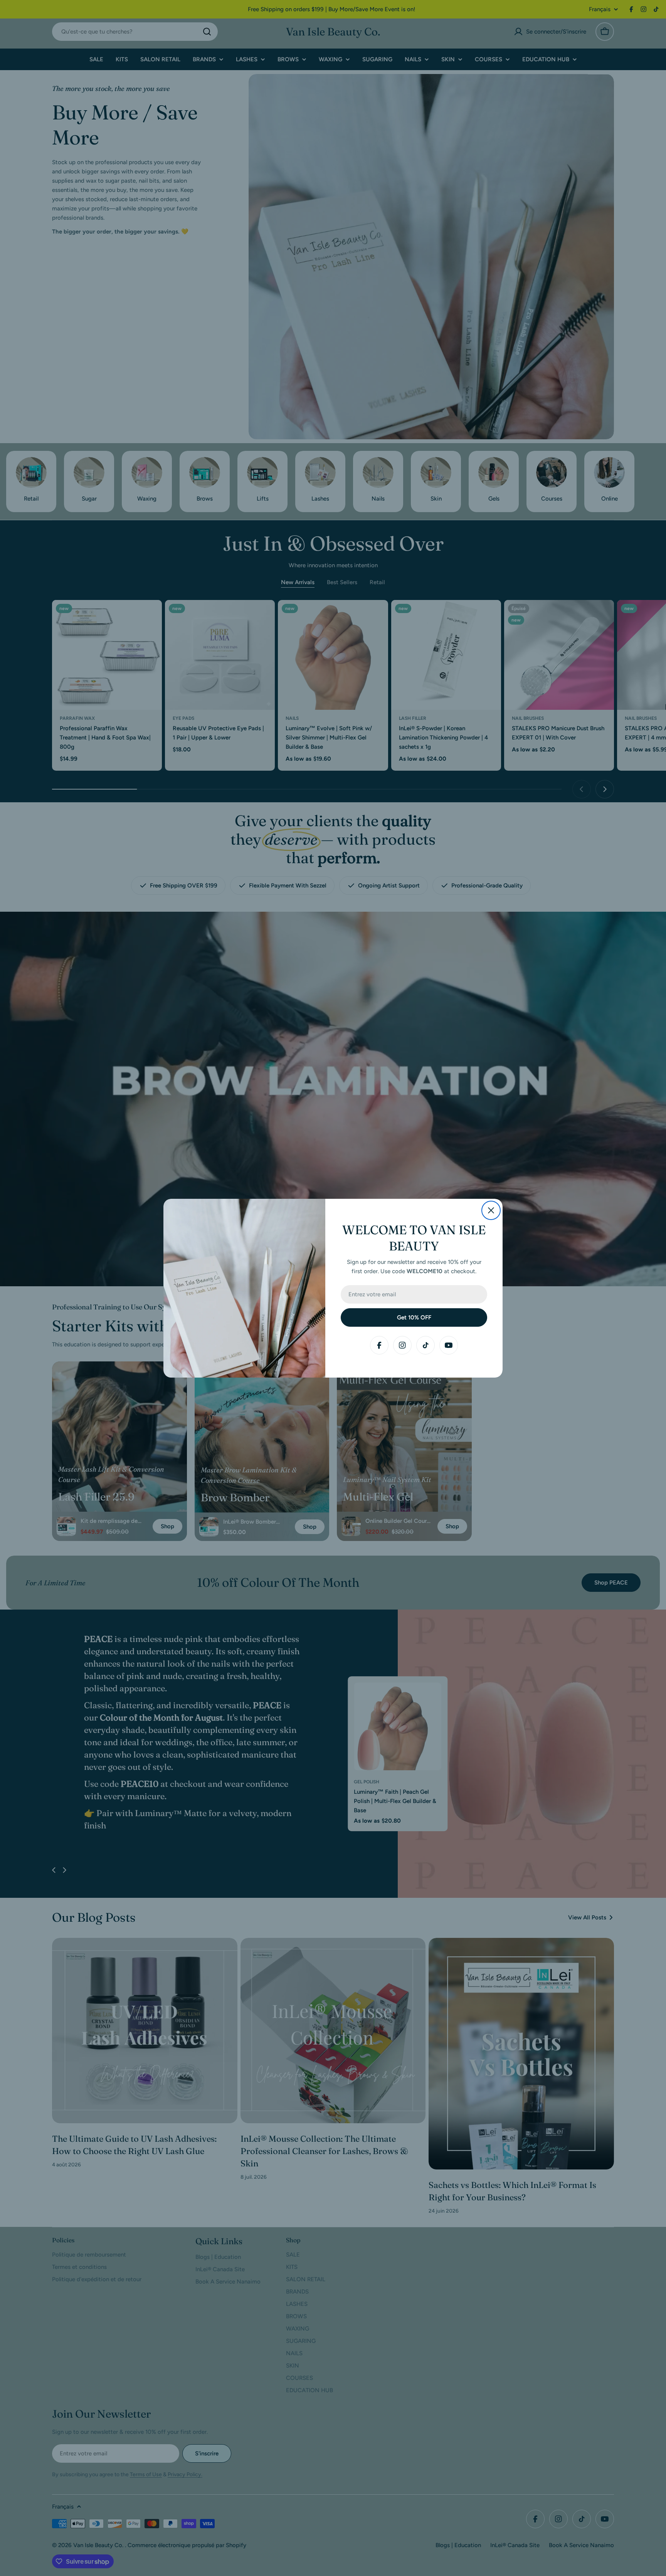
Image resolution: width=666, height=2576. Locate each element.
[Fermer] (491, 1210)
